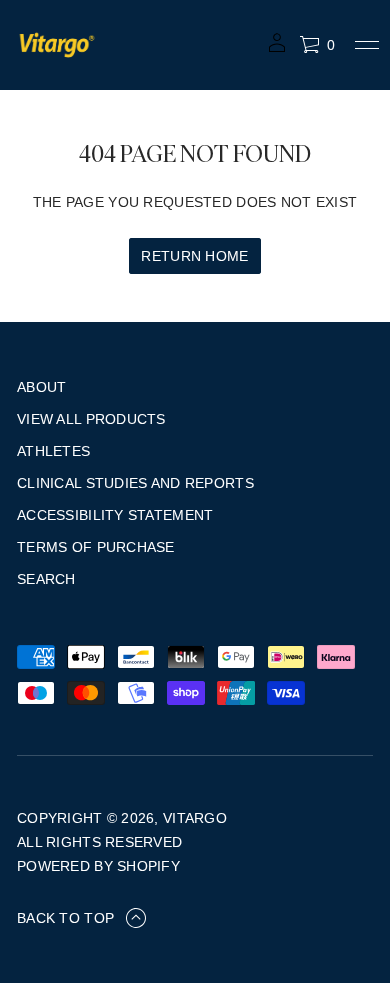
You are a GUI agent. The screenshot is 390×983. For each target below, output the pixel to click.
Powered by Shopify (98, 866)
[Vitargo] (57, 45)
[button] (317, 45)
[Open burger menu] (367, 45)
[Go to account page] (277, 49)
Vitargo (195, 818)
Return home (194, 256)
